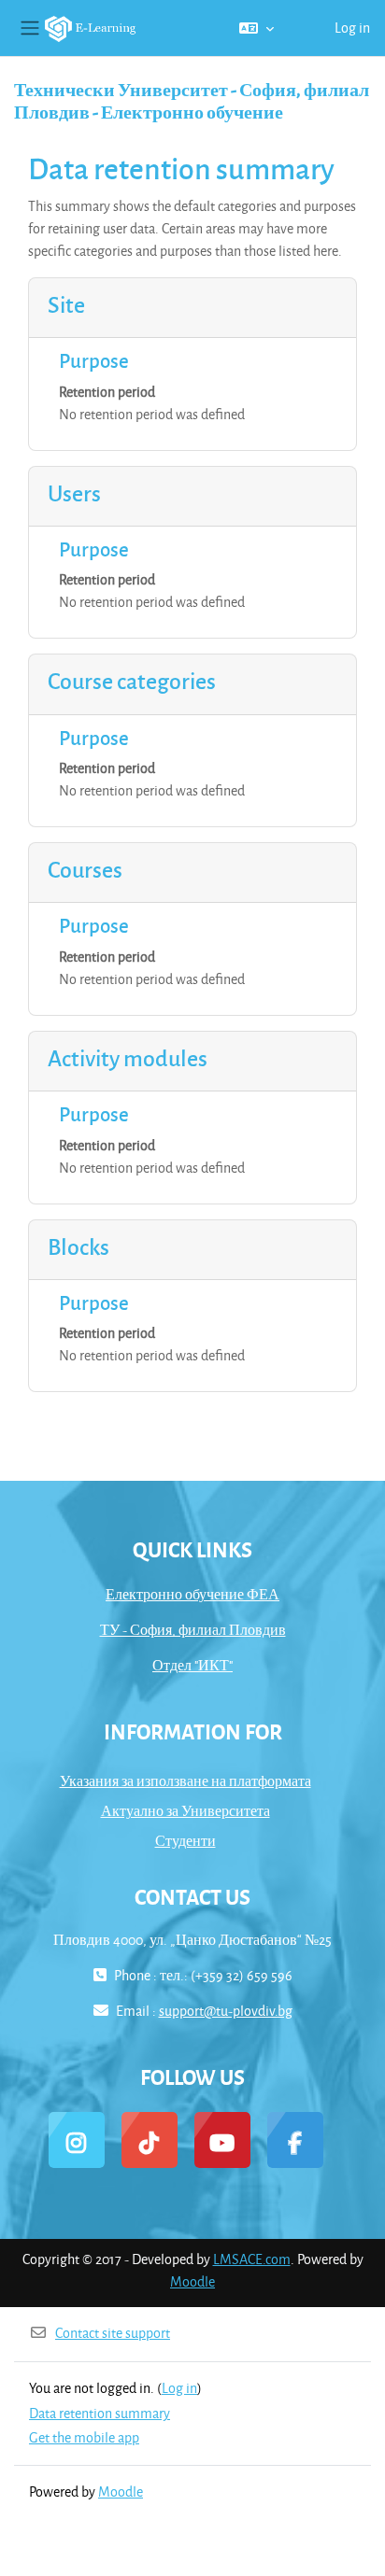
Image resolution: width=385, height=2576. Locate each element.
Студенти (185, 1841)
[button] (257, 28)
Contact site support (113, 2333)
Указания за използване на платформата (185, 1781)
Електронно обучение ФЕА (192, 1594)
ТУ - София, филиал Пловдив (193, 1630)
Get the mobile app (84, 2437)
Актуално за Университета (185, 1811)
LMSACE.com (252, 2259)
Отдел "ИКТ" (192, 1665)
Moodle (192, 2281)
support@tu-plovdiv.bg (226, 2011)
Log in (352, 28)
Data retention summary (100, 2413)
